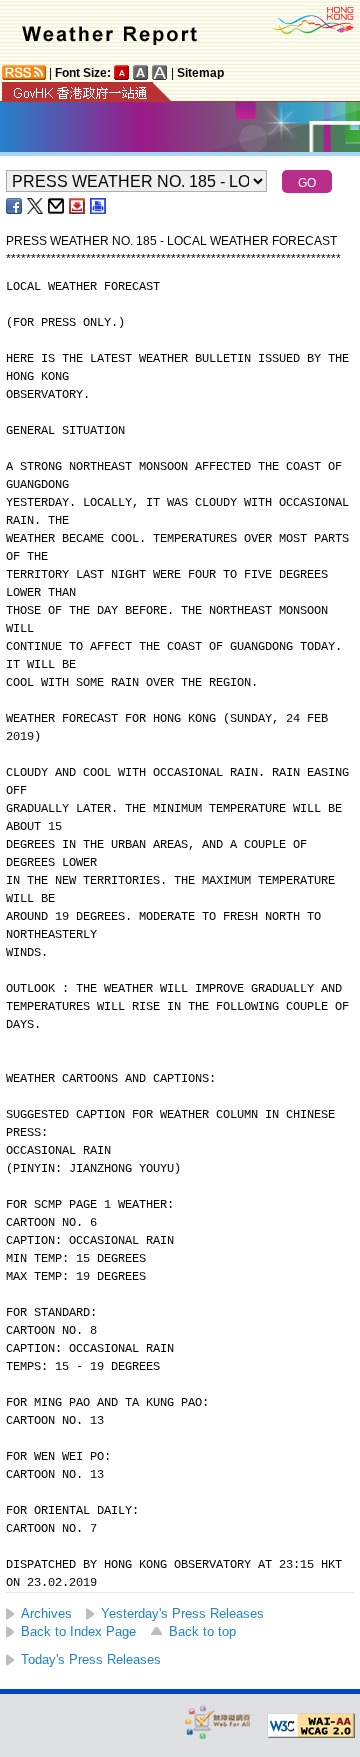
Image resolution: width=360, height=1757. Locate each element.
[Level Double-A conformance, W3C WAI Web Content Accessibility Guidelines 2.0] (311, 1726)
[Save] (78, 206)
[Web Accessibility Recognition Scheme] (218, 1721)
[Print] (99, 206)
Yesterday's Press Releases (182, 1613)
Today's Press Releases (91, 1659)
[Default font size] (122, 72)
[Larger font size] (141, 72)
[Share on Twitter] (36, 206)
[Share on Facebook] (15, 206)
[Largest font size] (160, 72)
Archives (46, 1613)
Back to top (202, 1631)
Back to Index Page (78, 1631)
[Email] (57, 206)
